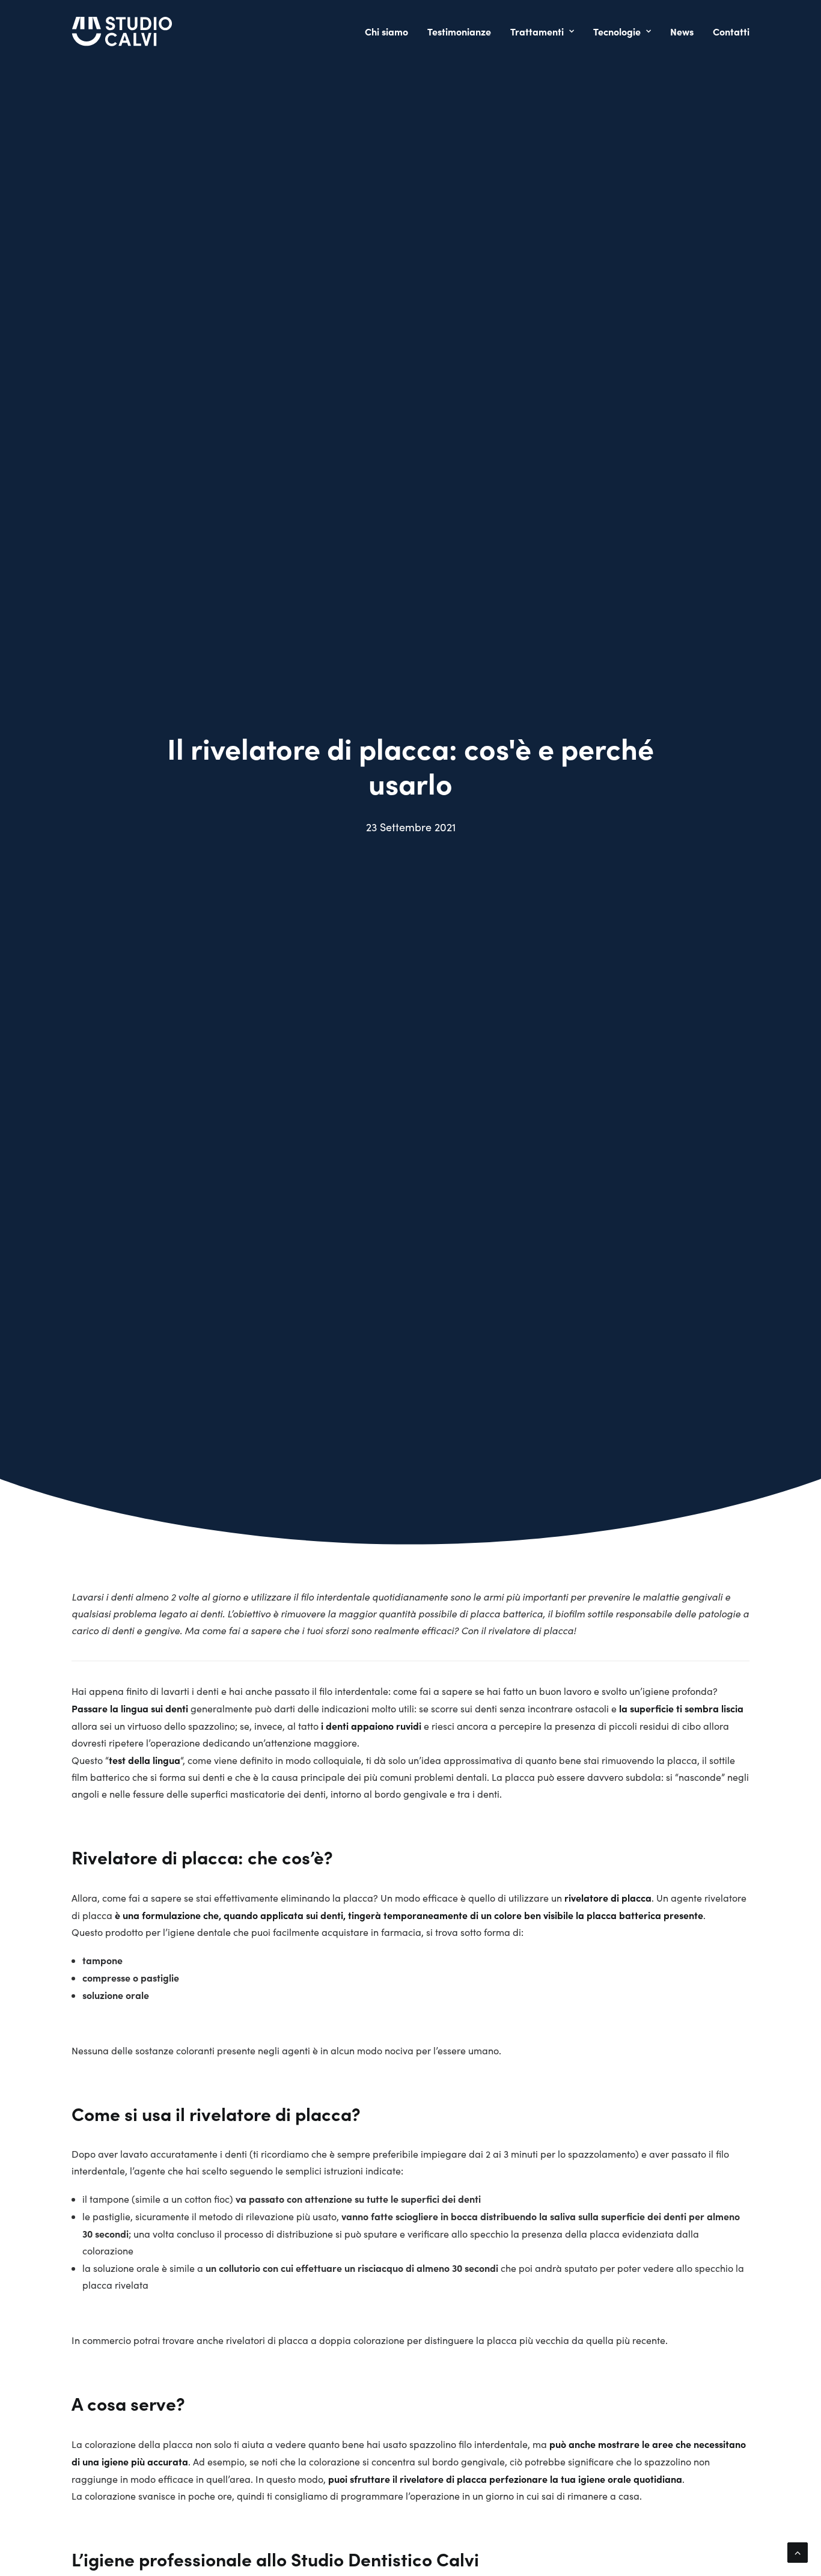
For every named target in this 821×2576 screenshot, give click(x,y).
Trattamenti (537, 31)
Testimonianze (459, 31)
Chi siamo (386, 31)
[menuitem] (391, 31)
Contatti (731, 31)
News (682, 31)
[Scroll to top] (798, 2551)
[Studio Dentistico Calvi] (122, 31)
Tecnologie (617, 31)
